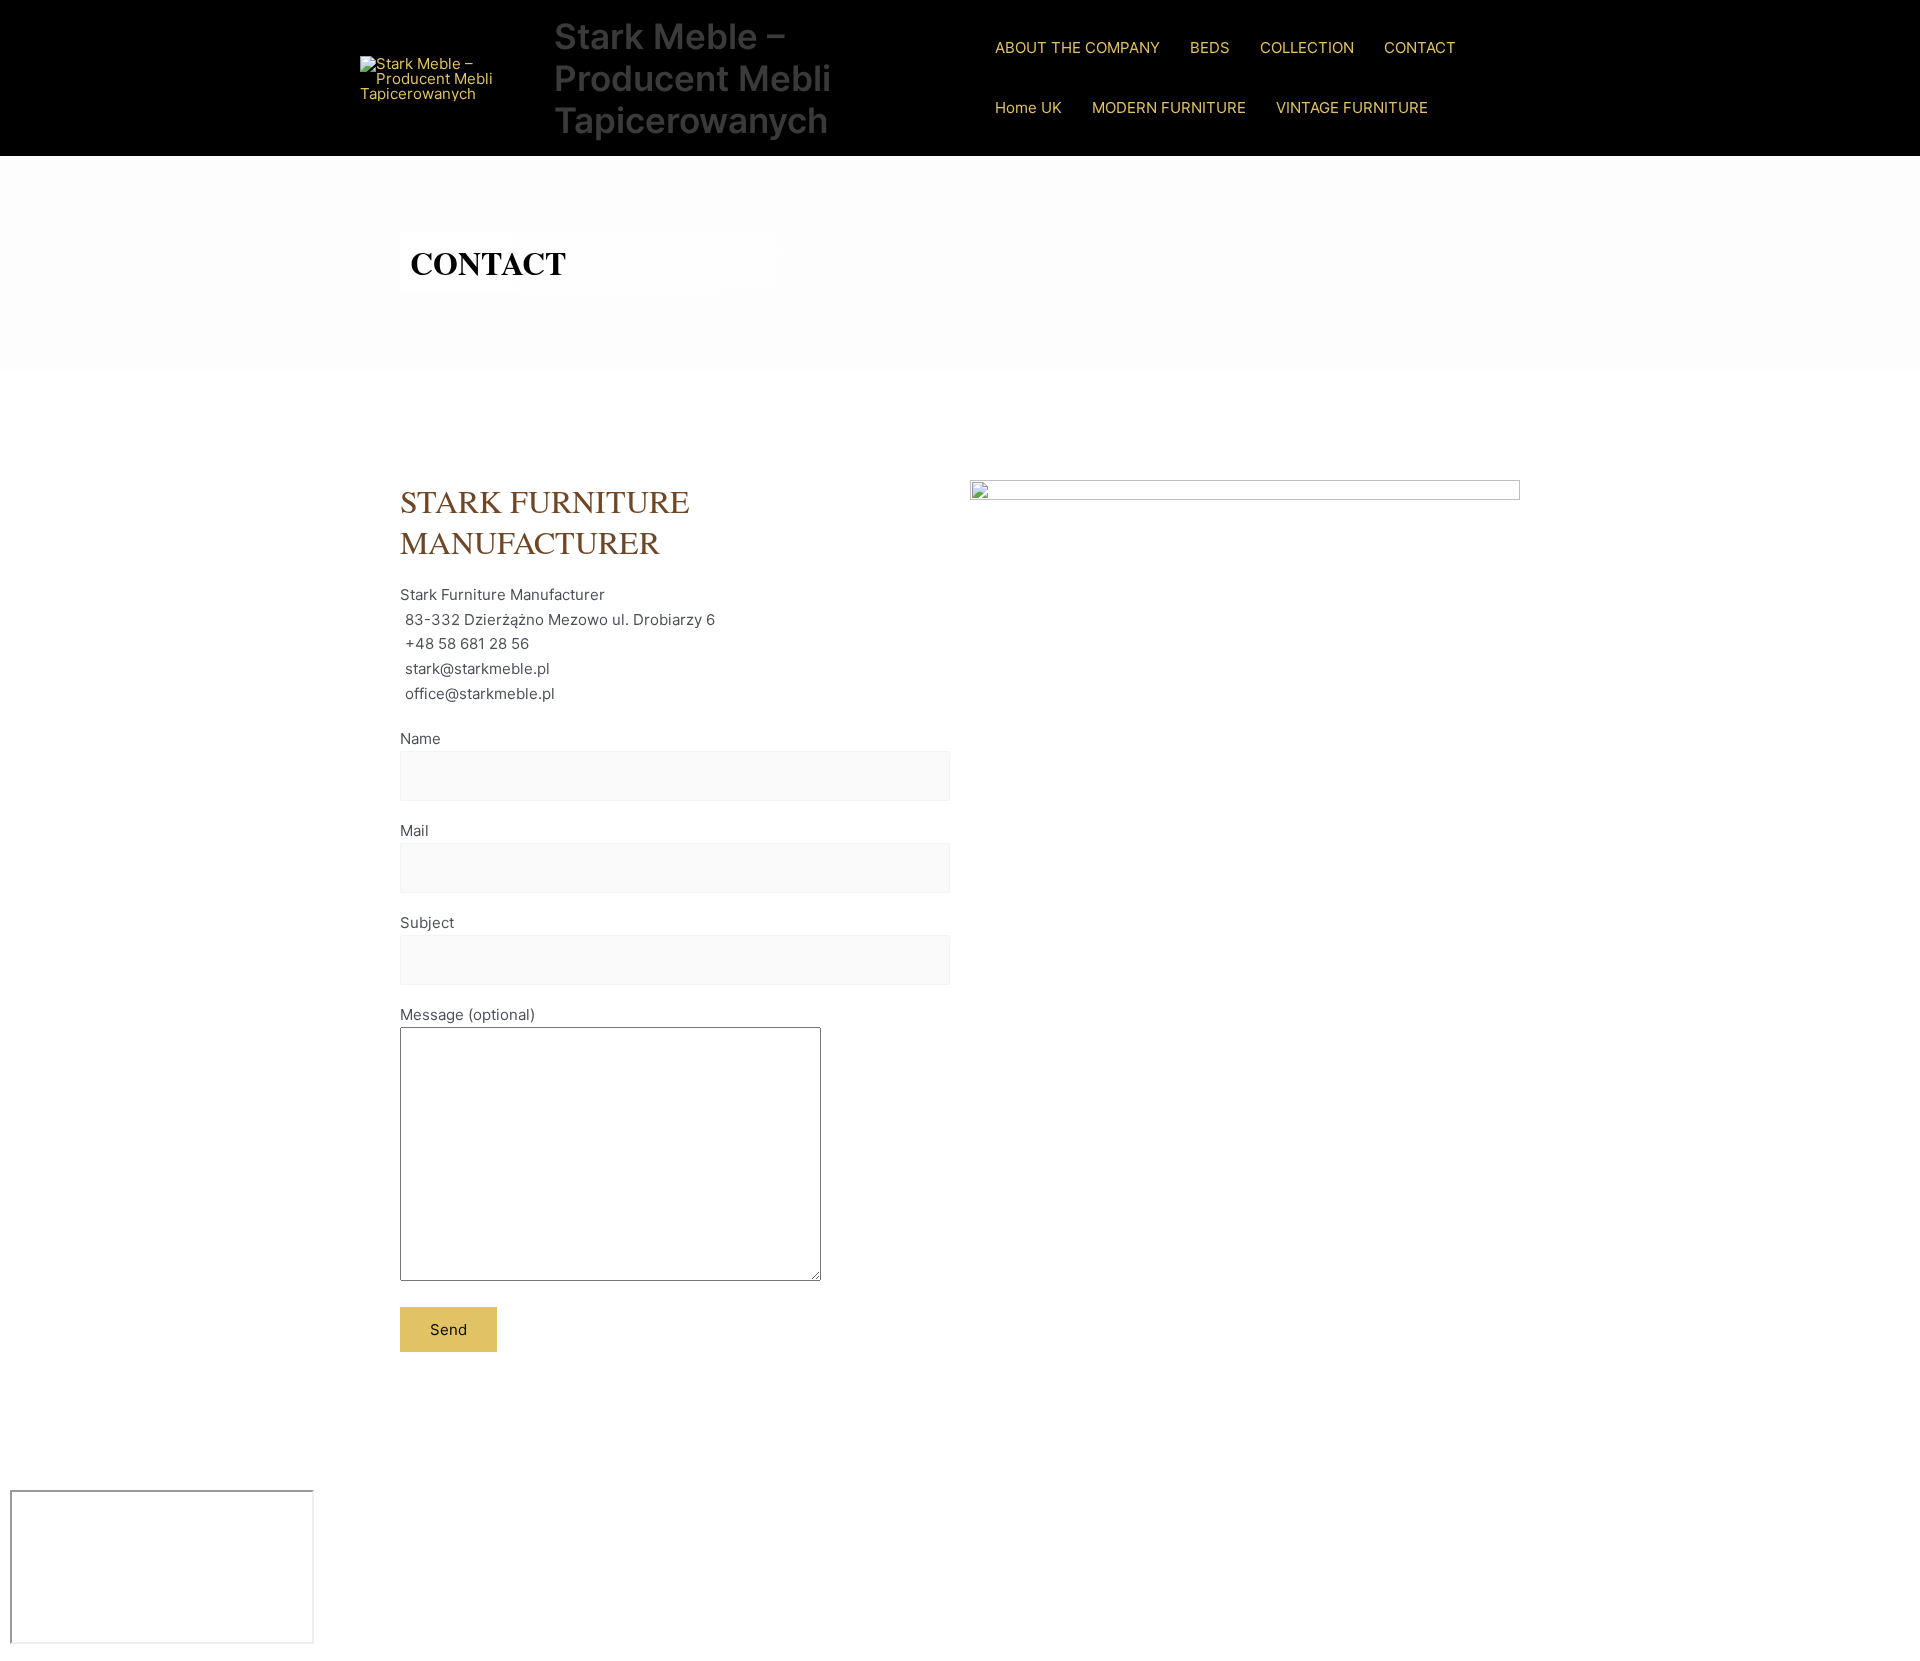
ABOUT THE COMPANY (1077, 47)
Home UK (1028, 107)
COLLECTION (1307, 47)
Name (420, 738)
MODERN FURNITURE (1169, 107)
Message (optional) (467, 1014)
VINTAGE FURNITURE (1352, 107)
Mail (414, 830)
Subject (427, 922)
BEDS (1210, 47)
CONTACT (1420, 47)
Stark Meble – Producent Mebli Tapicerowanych (692, 78)
